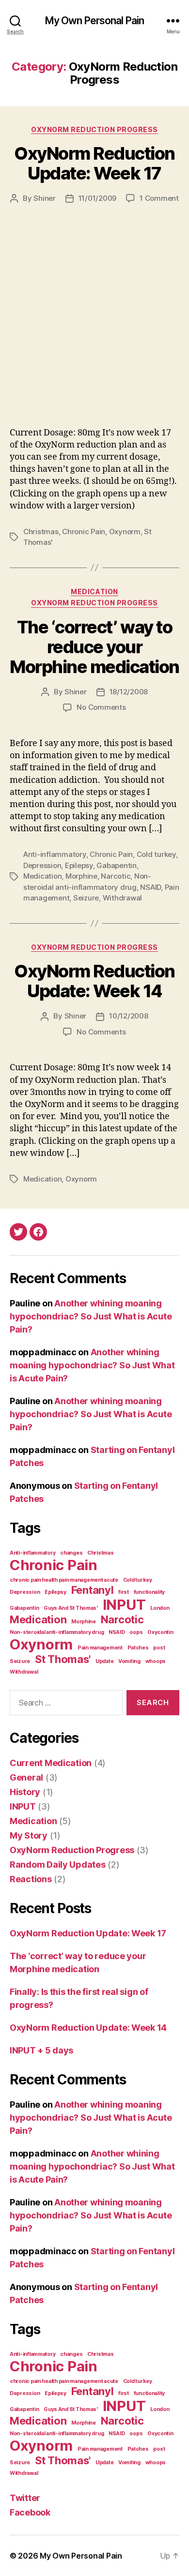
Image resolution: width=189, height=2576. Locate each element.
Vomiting (129, 1661)
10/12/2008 (128, 1016)
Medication (94, 592)
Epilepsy (79, 865)
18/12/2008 (129, 692)
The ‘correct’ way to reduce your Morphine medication (94, 647)
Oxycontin (160, 1632)
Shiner (44, 198)
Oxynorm (125, 532)
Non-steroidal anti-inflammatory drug (57, 1632)
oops (136, 1632)
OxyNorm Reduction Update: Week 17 (94, 163)
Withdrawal (122, 898)
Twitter (25, 2498)
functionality (150, 1592)
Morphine (81, 876)
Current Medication (51, 1763)
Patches (138, 1648)
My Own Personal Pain (95, 21)
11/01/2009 (97, 198)
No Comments (101, 707)
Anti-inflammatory (55, 854)
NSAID (150, 887)
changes (71, 1553)
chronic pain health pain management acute (64, 1580)
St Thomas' (63, 1659)
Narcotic (116, 876)
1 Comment (159, 198)
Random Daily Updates (58, 1865)
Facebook (30, 2512)
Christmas (41, 532)
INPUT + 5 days (41, 2050)
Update (104, 1661)
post (159, 1648)
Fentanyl (93, 1590)
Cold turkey (156, 854)
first (124, 1592)
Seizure (86, 898)
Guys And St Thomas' (71, 1608)
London (160, 1608)
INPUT (124, 1605)
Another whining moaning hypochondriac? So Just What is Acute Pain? (91, 1316)
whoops (156, 1661)
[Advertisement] (94, 303)
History (25, 1792)
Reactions (31, 1879)
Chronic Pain (84, 532)
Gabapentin (116, 865)
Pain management (100, 1648)
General (26, 1777)
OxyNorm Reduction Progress (94, 129)
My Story (29, 1835)
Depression (42, 865)
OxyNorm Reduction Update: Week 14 (94, 981)
